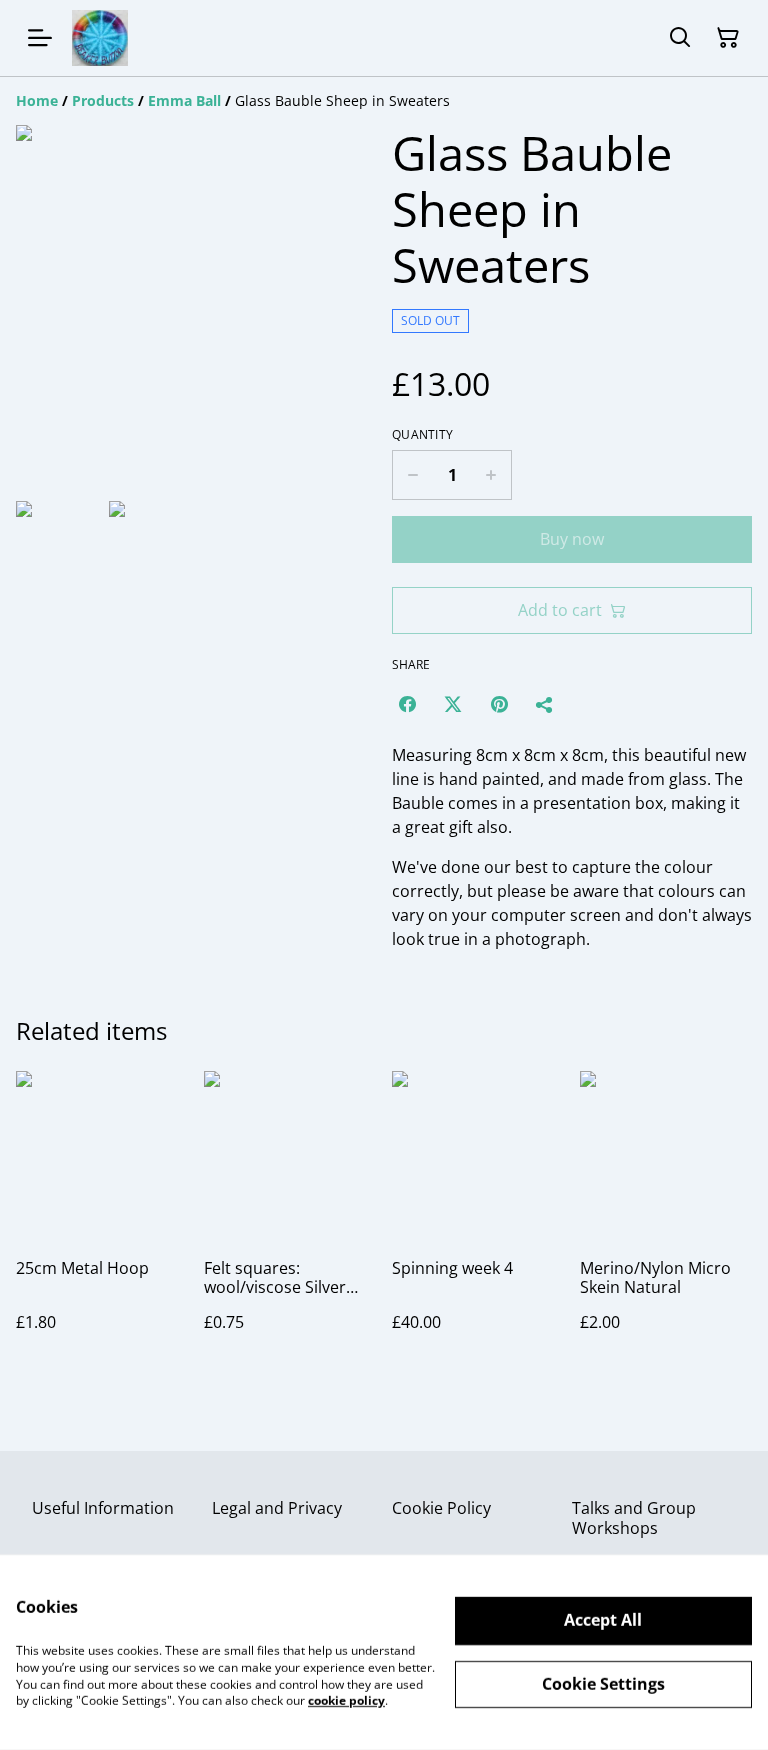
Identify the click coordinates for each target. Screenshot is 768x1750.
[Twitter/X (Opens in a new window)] (453, 704)
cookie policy (346, 1700)
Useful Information (103, 1508)
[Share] (545, 704)
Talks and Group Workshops (634, 1517)
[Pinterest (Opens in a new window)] (499, 704)
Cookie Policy (441, 1508)
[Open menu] (40, 38)
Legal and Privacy (277, 1508)
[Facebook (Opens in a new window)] (407, 704)
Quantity (422, 435)
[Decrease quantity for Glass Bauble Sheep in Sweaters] (412, 475)
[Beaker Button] (100, 38)
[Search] (680, 38)
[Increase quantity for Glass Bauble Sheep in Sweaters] (491, 475)
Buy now (572, 539)
